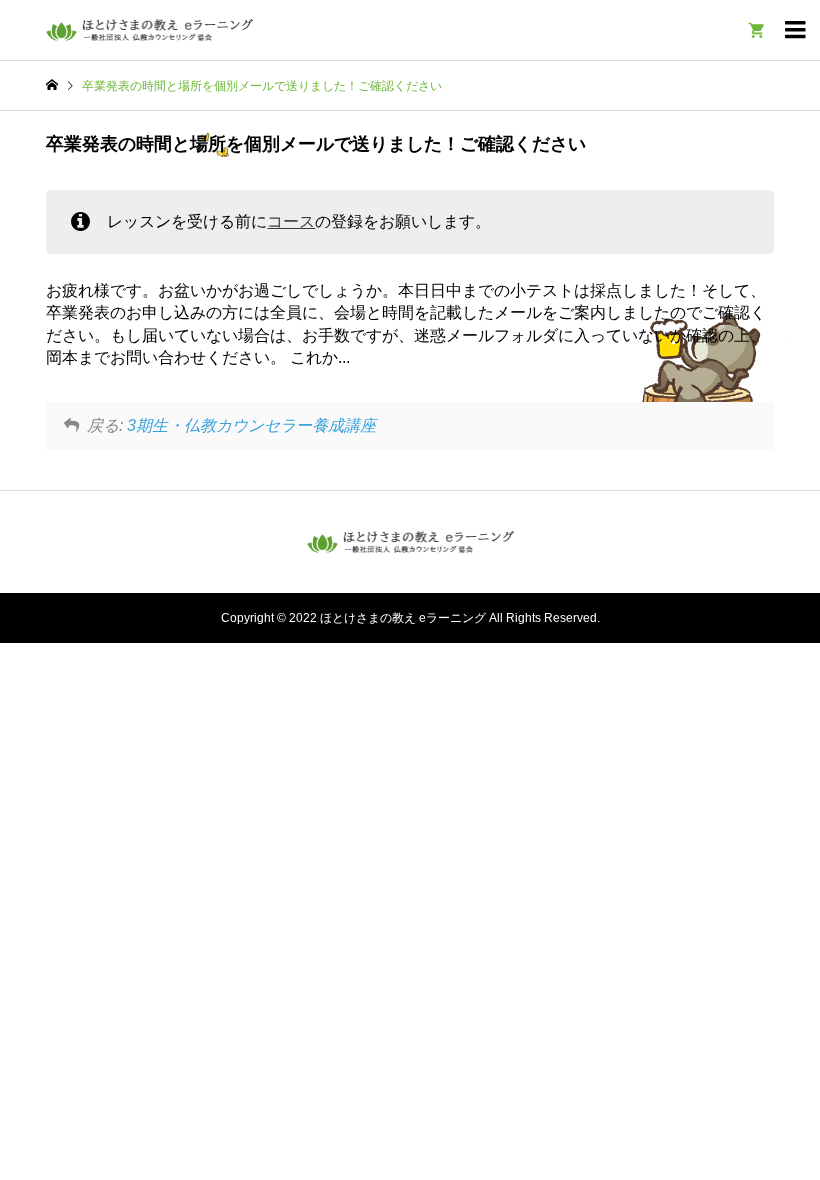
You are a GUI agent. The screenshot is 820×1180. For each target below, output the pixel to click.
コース (291, 221)
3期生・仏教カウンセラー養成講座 (251, 425)
